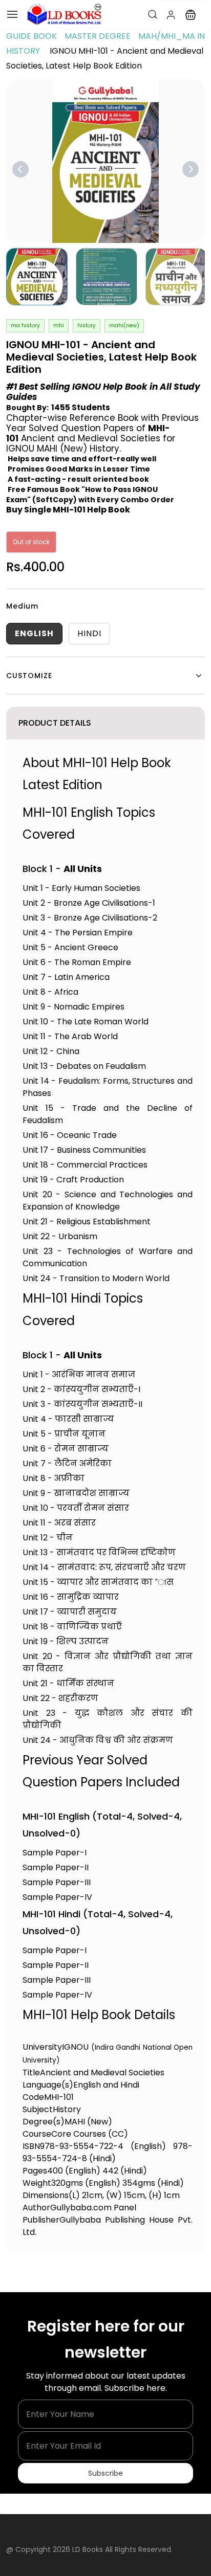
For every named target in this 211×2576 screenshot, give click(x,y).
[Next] (191, 169)
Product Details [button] (55, 723)
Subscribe (105, 2473)
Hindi (89, 633)
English (34, 633)
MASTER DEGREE (98, 36)
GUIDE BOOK (31, 36)
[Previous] (20, 169)
